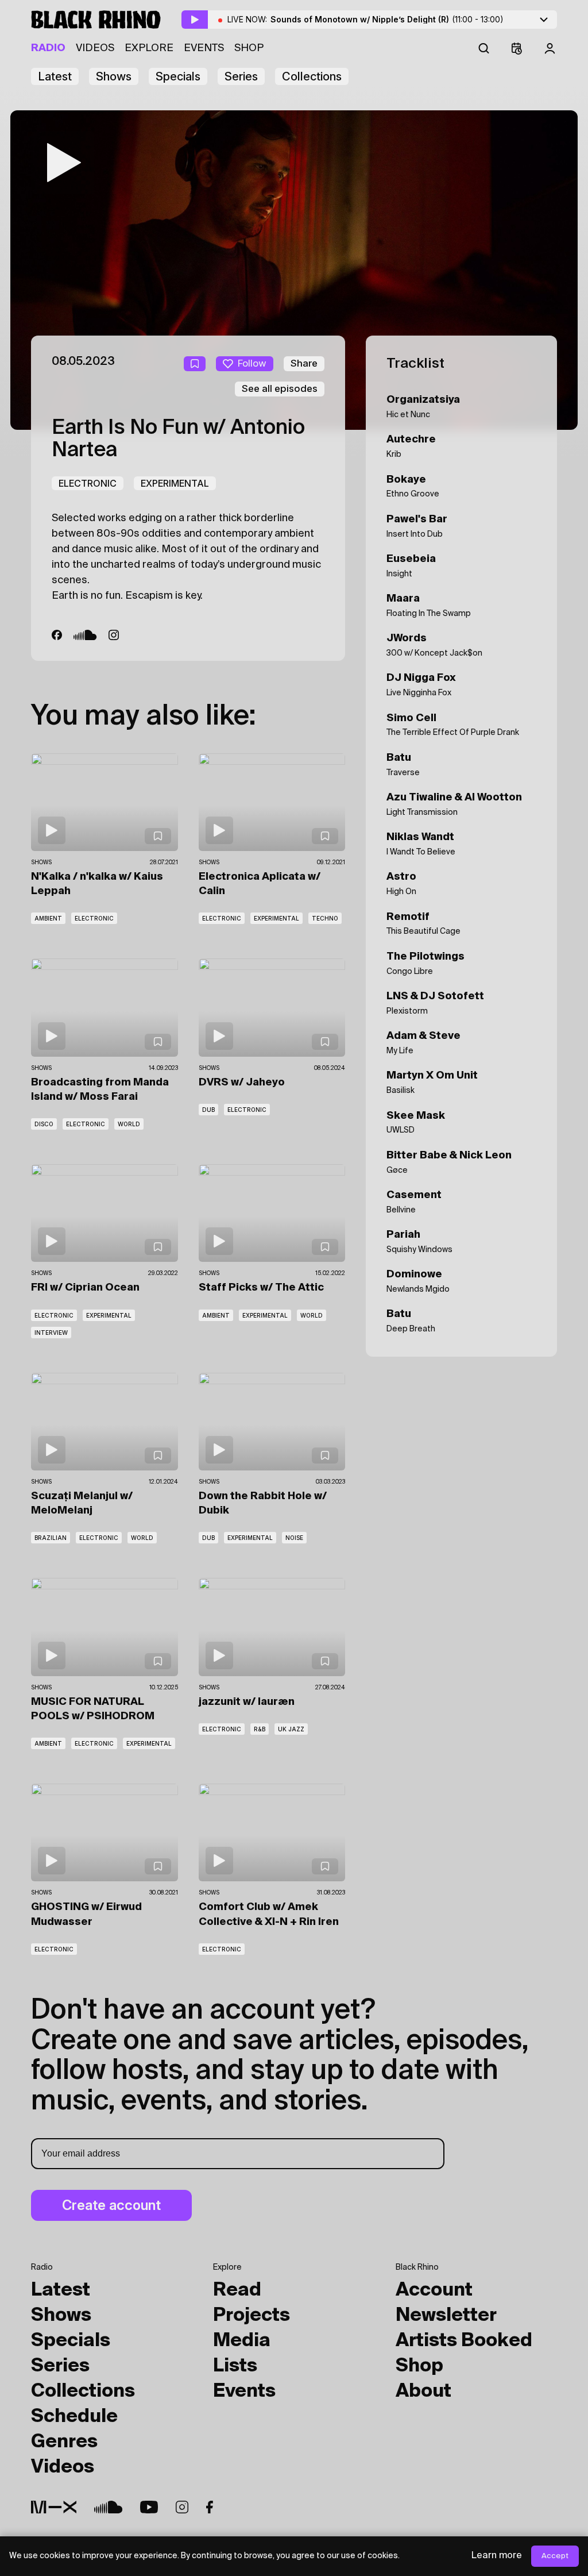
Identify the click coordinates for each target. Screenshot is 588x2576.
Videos (95, 48)
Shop (249, 48)
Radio (48, 48)
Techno (325, 918)
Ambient (48, 918)
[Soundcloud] (85, 635)
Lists (235, 2366)
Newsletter (446, 2316)
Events (204, 48)
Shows (114, 76)
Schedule (74, 2417)
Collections (312, 76)
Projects (252, 2316)
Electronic (88, 483)
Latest (55, 76)
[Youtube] (149, 2507)
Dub (208, 1110)
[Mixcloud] (54, 2507)
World (129, 1124)
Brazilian (51, 1538)
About (423, 2392)
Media (242, 2341)
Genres (64, 2442)
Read (237, 2290)
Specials (178, 76)
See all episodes (280, 388)
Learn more (497, 2556)
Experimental (175, 483)
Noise (294, 1538)
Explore (149, 48)
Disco (44, 1124)
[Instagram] (114, 635)
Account (434, 2290)
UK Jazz (291, 1729)
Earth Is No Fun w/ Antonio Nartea (178, 440)
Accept (555, 2556)
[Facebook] (57, 635)
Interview (51, 1333)
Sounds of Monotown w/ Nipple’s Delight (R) (387, 19)
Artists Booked (464, 2341)
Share (304, 363)
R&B (260, 1729)
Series (241, 76)
